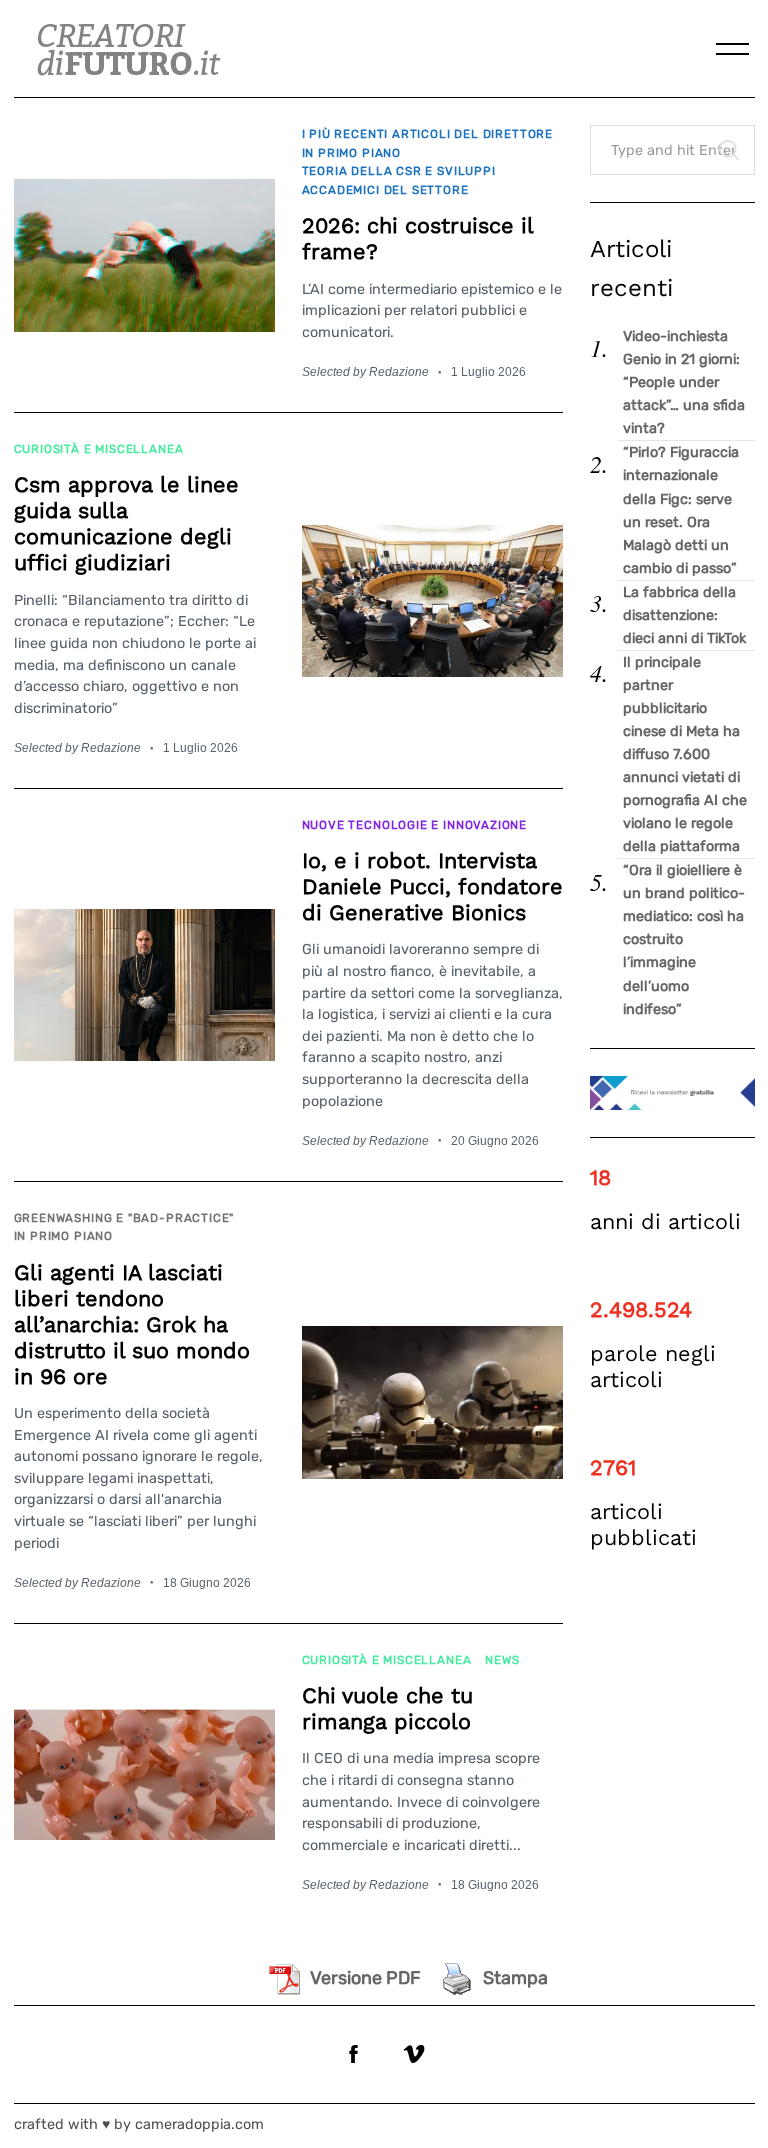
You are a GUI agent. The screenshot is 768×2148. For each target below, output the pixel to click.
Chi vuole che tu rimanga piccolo (387, 1708)
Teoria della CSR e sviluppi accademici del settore (399, 180)
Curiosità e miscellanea (99, 449)
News (502, 1660)
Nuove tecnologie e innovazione (415, 825)
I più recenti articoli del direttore (427, 134)
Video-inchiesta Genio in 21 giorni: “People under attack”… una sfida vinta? (684, 382)
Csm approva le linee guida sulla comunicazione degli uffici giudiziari (126, 523)
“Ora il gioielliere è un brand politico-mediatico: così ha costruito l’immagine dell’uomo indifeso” (684, 939)
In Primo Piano (351, 153)
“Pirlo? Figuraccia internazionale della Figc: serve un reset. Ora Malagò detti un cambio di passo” (681, 510)
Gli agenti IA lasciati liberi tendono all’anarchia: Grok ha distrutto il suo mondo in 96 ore (132, 1324)
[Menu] (733, 49)
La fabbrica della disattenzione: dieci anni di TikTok (684, 615)
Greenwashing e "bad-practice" (124, 1218)
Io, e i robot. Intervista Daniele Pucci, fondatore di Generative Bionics (432, 886)
